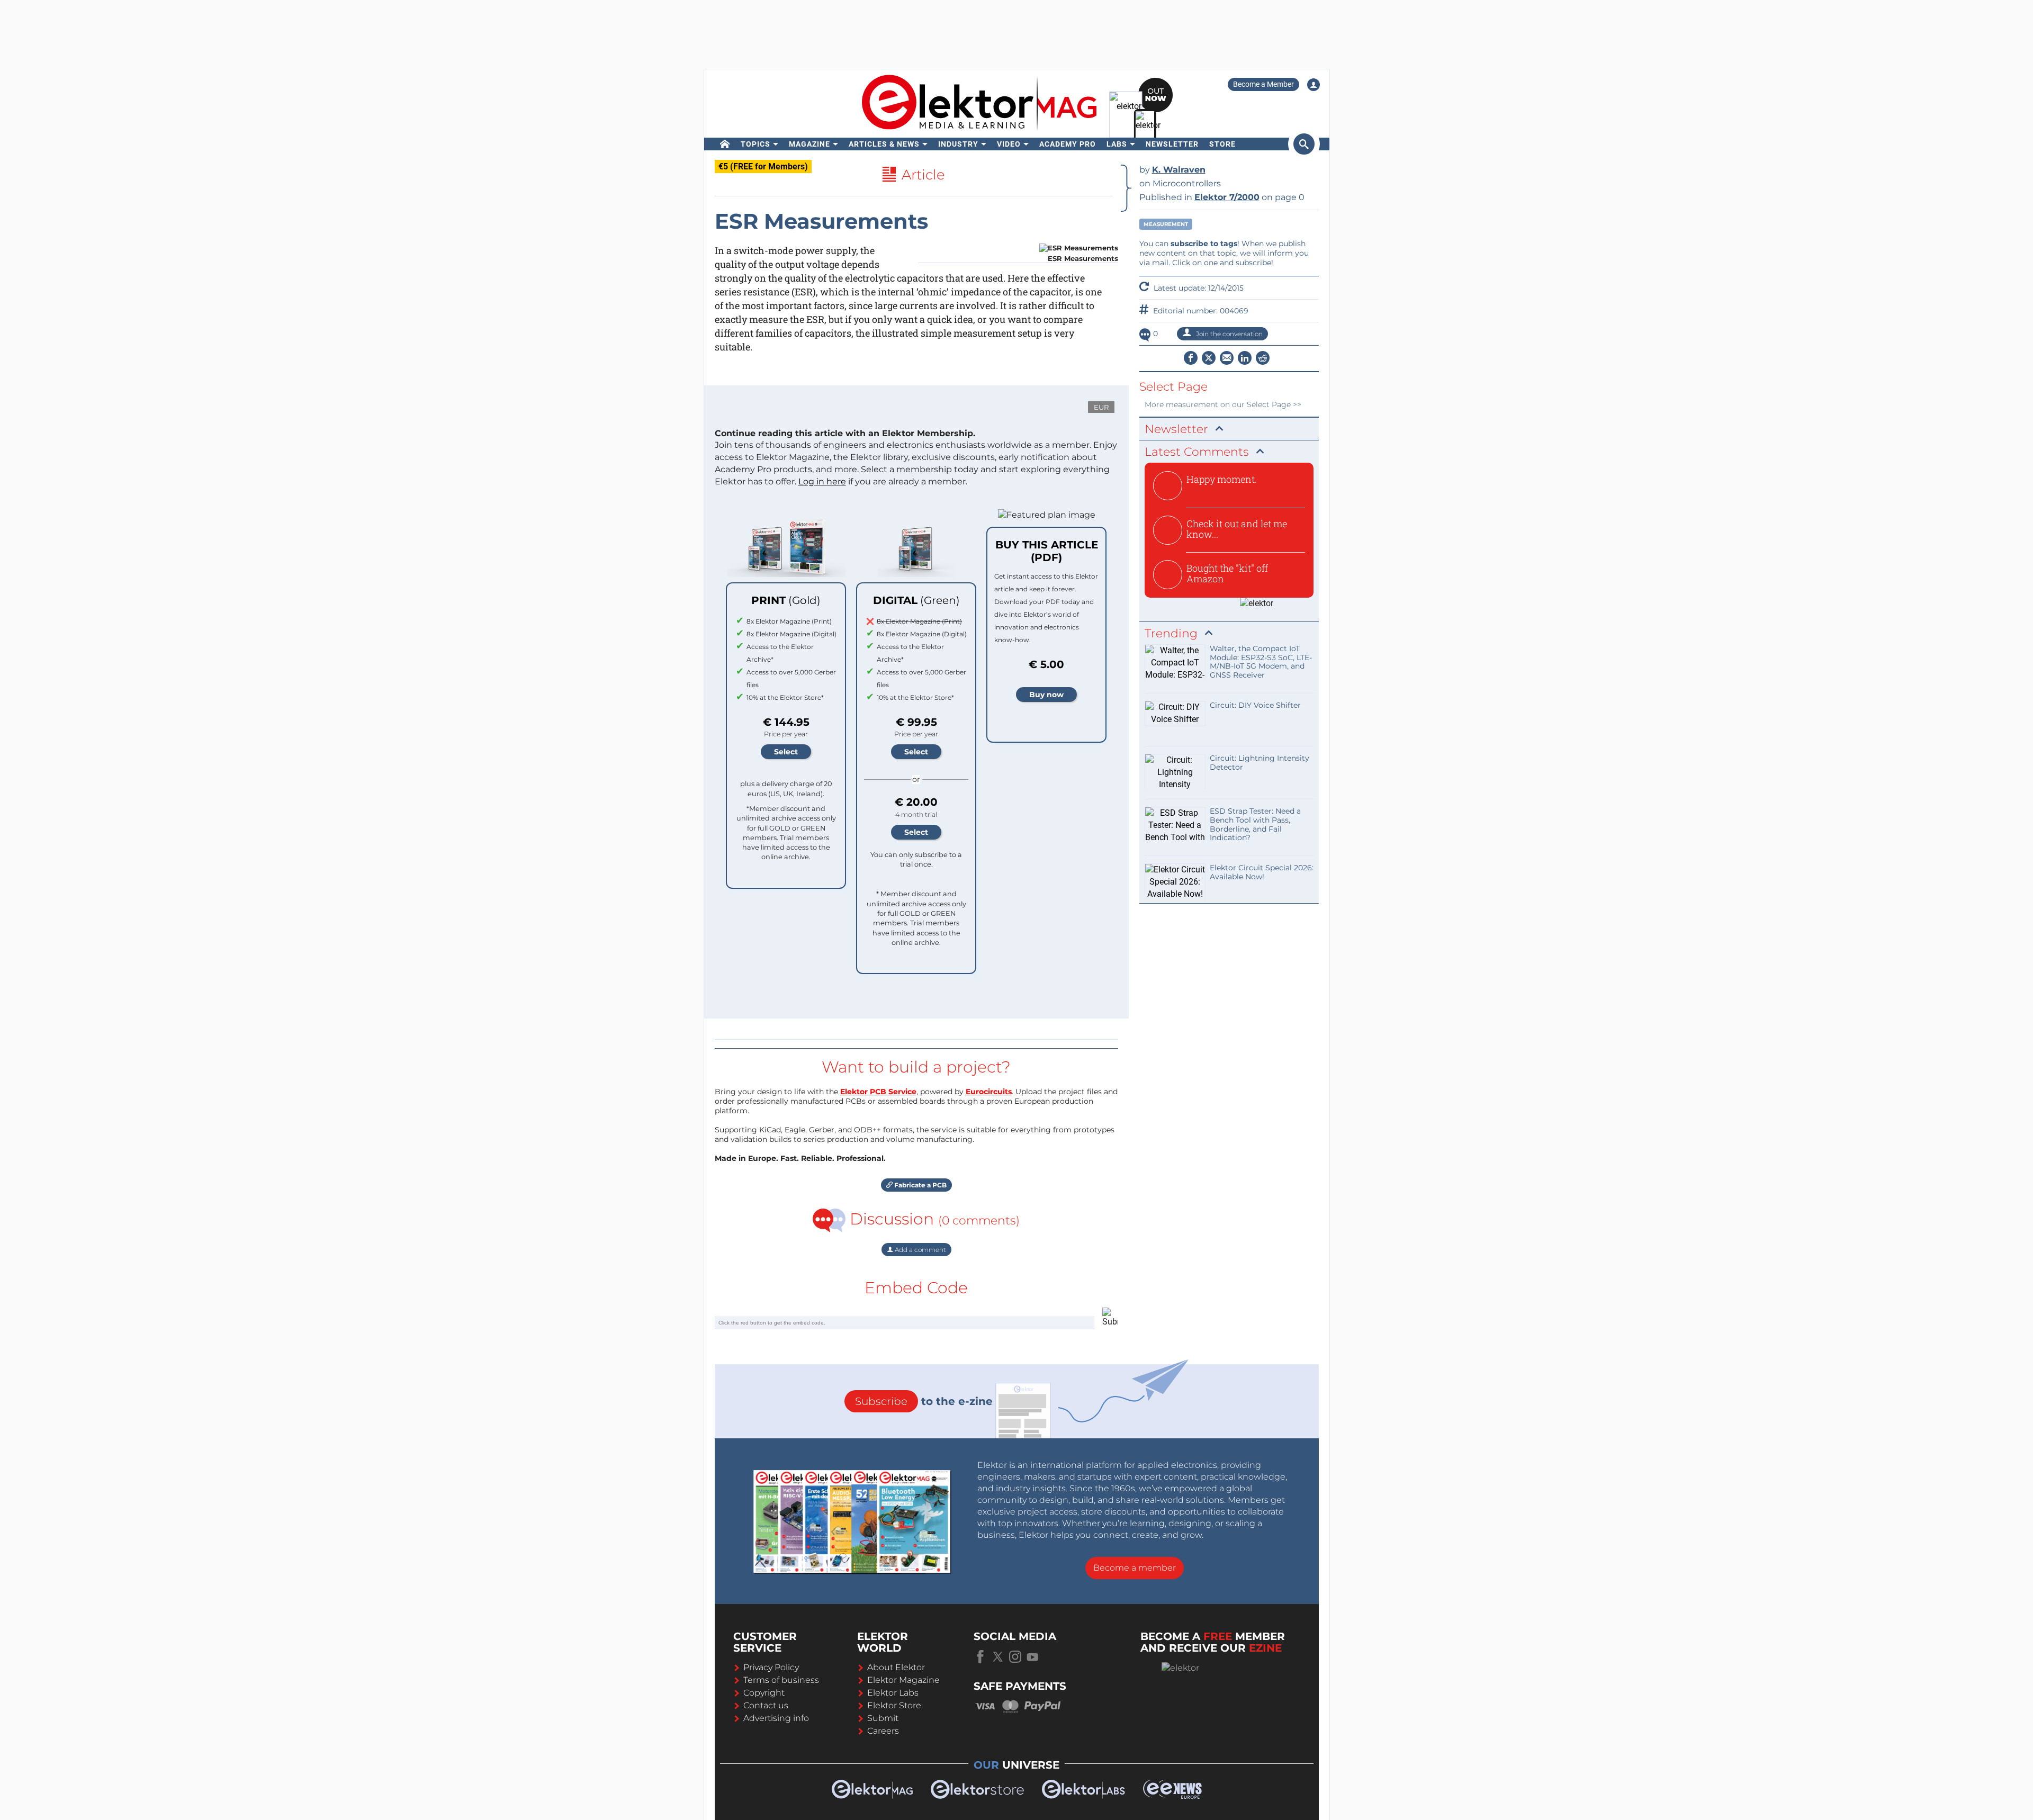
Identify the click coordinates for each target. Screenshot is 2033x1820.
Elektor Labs (893, 1693)
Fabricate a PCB (920, 1185)
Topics (755, 144)
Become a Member (1263, 84)
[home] (725, 144)
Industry (958, 144)
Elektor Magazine (903, 1680)
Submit (883, 1718)
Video (1009, 144)
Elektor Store (894, 1705)
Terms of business (781, 1680)
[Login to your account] (1314, 85)
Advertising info (776, 1718)
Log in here (822, 481)
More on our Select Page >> (1223, 404)
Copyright (764, 1693)
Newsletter (1172, 144)
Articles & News (884, 144)
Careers (883, 1731)
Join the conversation (1229, 334)
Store (1222, 144)
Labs (1117, 144)
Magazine (809, 144)
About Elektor (896, 1667)
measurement (1166, 224)
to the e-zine (924, 1401)
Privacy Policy (771, 1667)
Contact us (766, 1705)
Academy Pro (1068, 144)
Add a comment (920, 1250)
